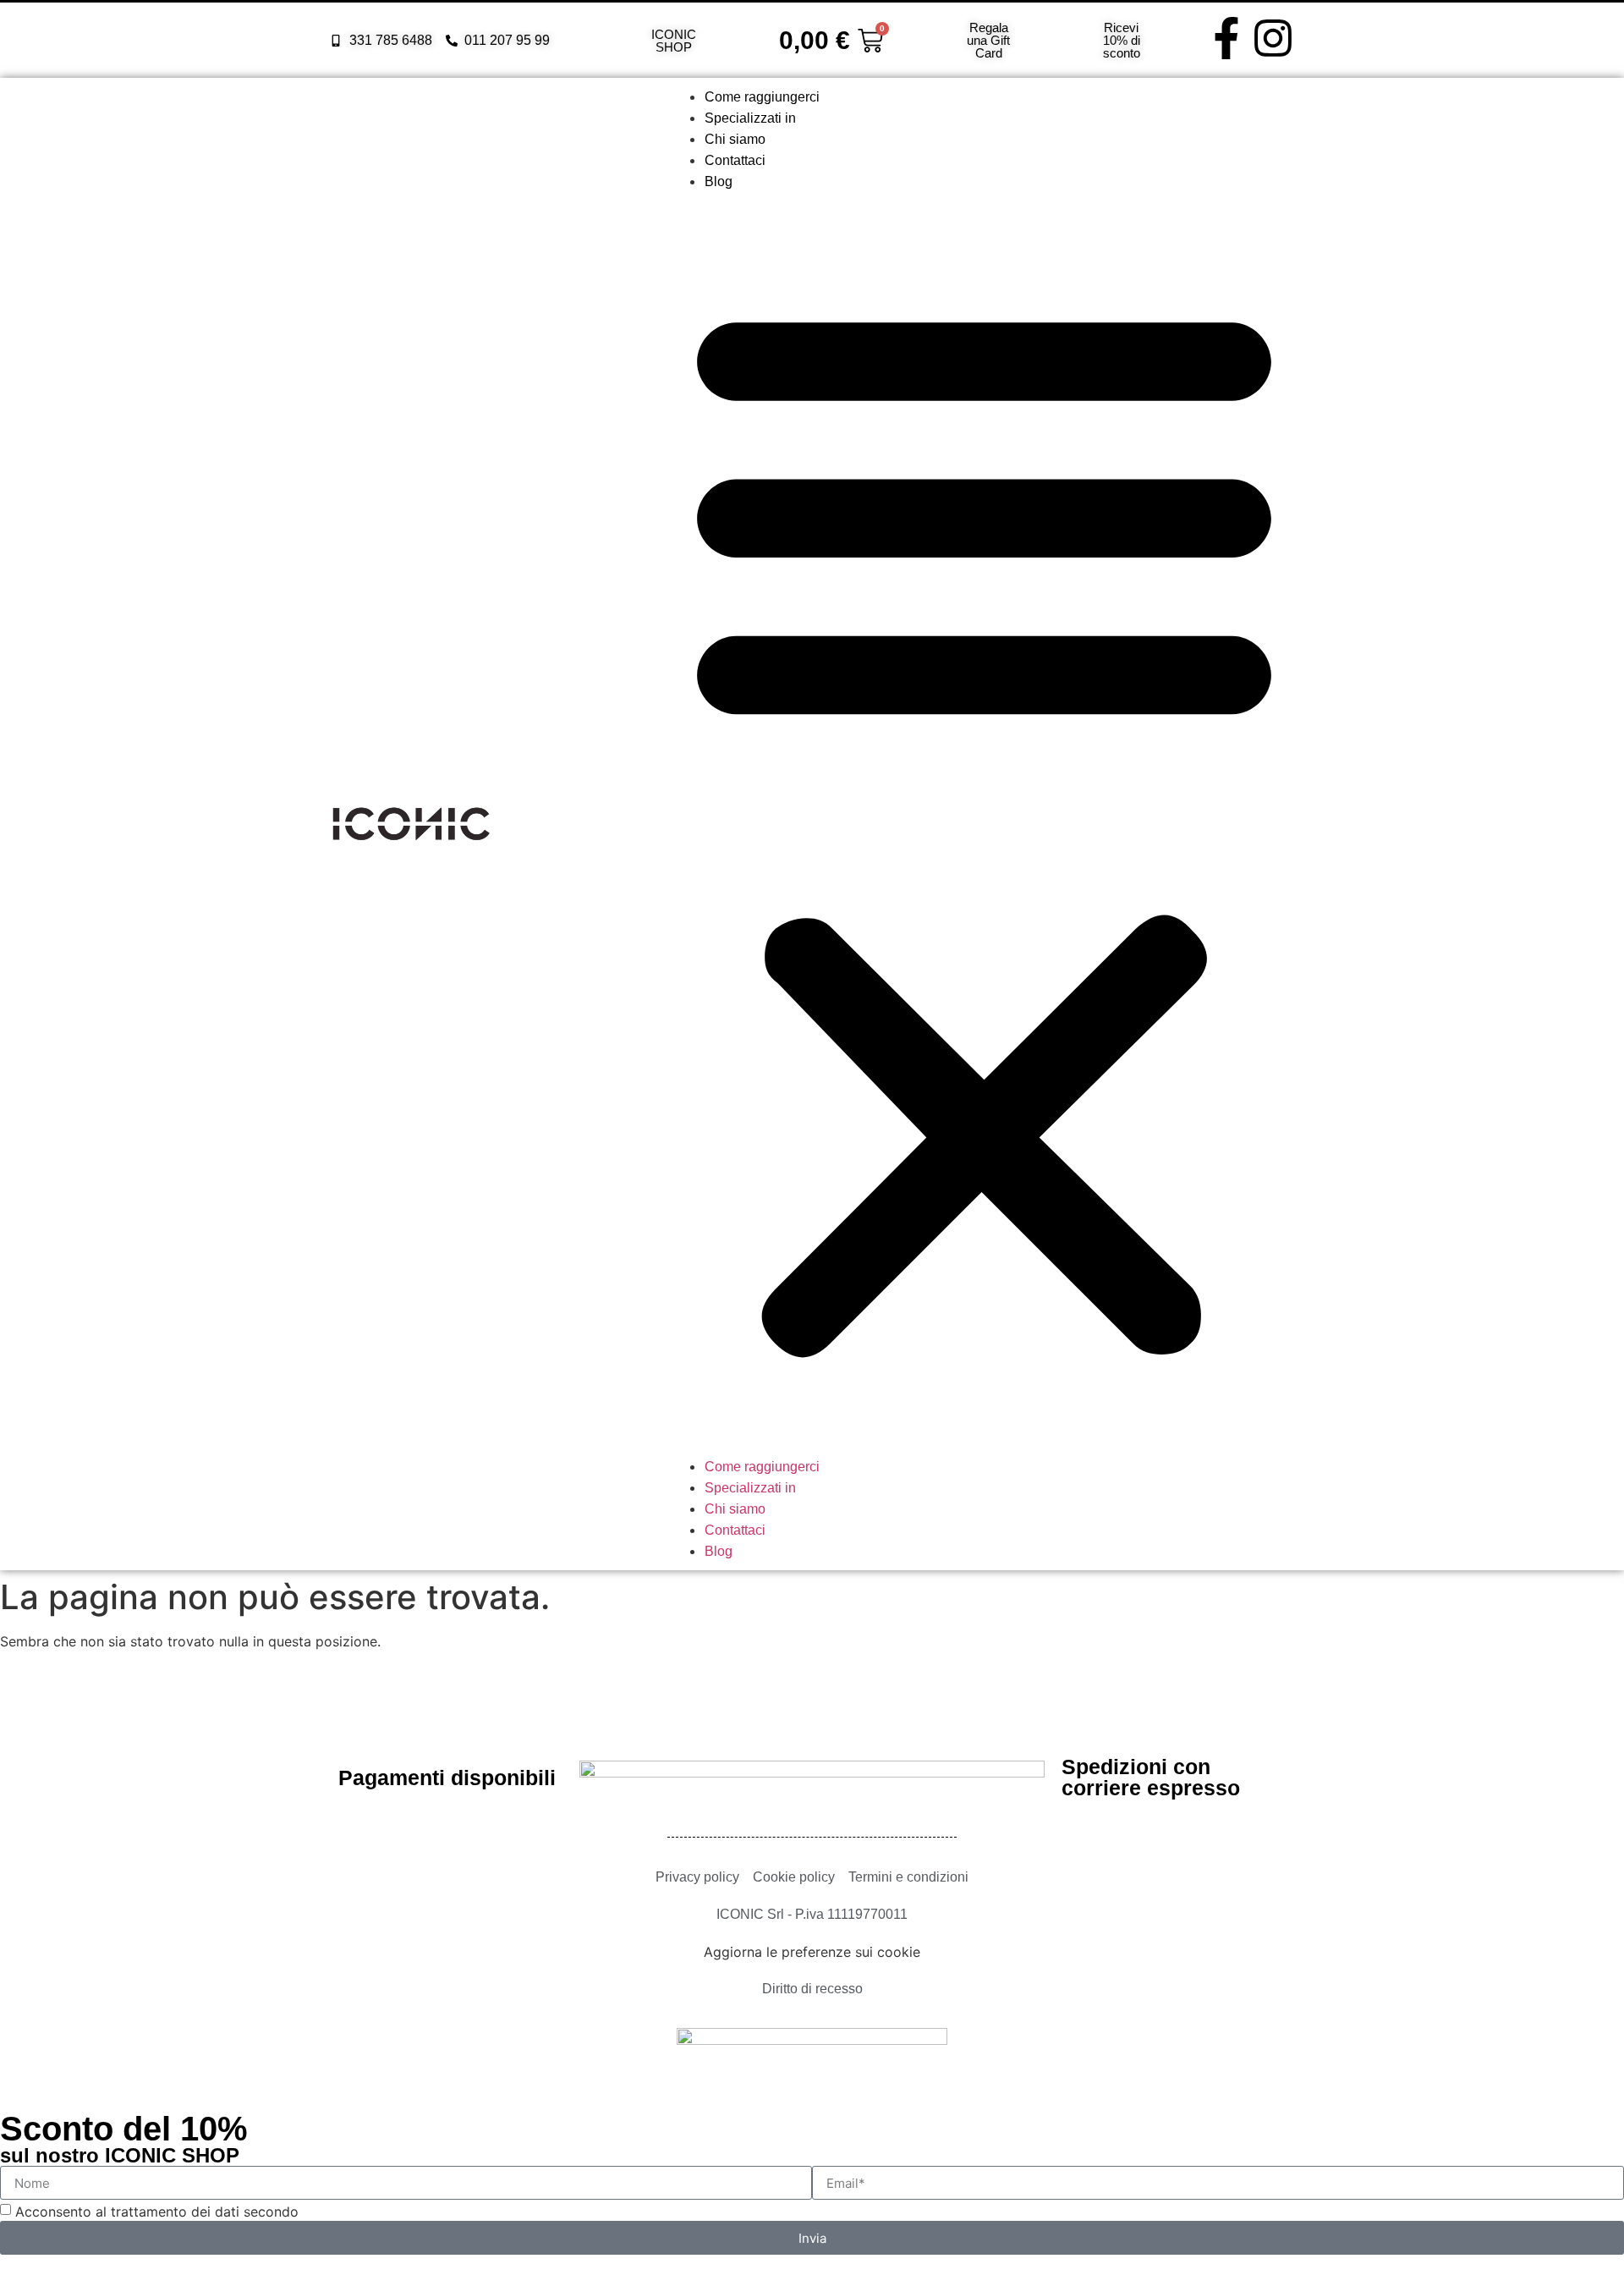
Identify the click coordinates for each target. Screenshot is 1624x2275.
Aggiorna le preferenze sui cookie (812, 1952)
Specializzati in (750, 118)
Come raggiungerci (762, 97)
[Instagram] (1273, 38)
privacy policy (348, 2212)
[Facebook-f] (1226, 38)
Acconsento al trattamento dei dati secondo (204, 2212)
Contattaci (735, 160)
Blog (719, 181)
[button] (984, 824)
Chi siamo (735, 139)
